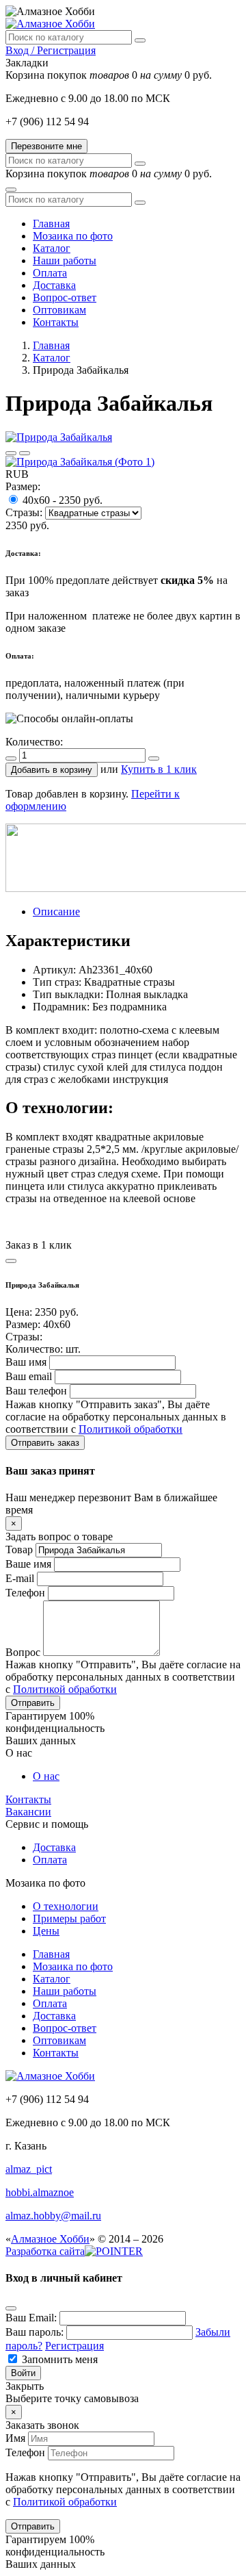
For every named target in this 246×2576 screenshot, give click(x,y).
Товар (19, 1550)
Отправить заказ (45, 1443)
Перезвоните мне (46, 146)
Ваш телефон (36, 1391)
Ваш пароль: (35, 2332)
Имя (15, 2438)
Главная (51, 345)
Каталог (52, 358)
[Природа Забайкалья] (59, 437)
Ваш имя (26, 1362)
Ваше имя (28, 1564)
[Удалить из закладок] (25, 453)
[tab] (56, 911)
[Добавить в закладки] (11, 453)
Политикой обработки (131, 1429)
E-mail (20, 1578)
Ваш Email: (31, 2318)
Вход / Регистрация (51, 50)
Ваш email (29, 1376)
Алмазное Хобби (50, 2239)
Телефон (25, 1593)
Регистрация (74, 2346)
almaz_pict (29, 2169)
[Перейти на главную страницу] (50, 24)
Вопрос (23, 1652)
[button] (52, 770)
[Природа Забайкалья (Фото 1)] (80, 462)
